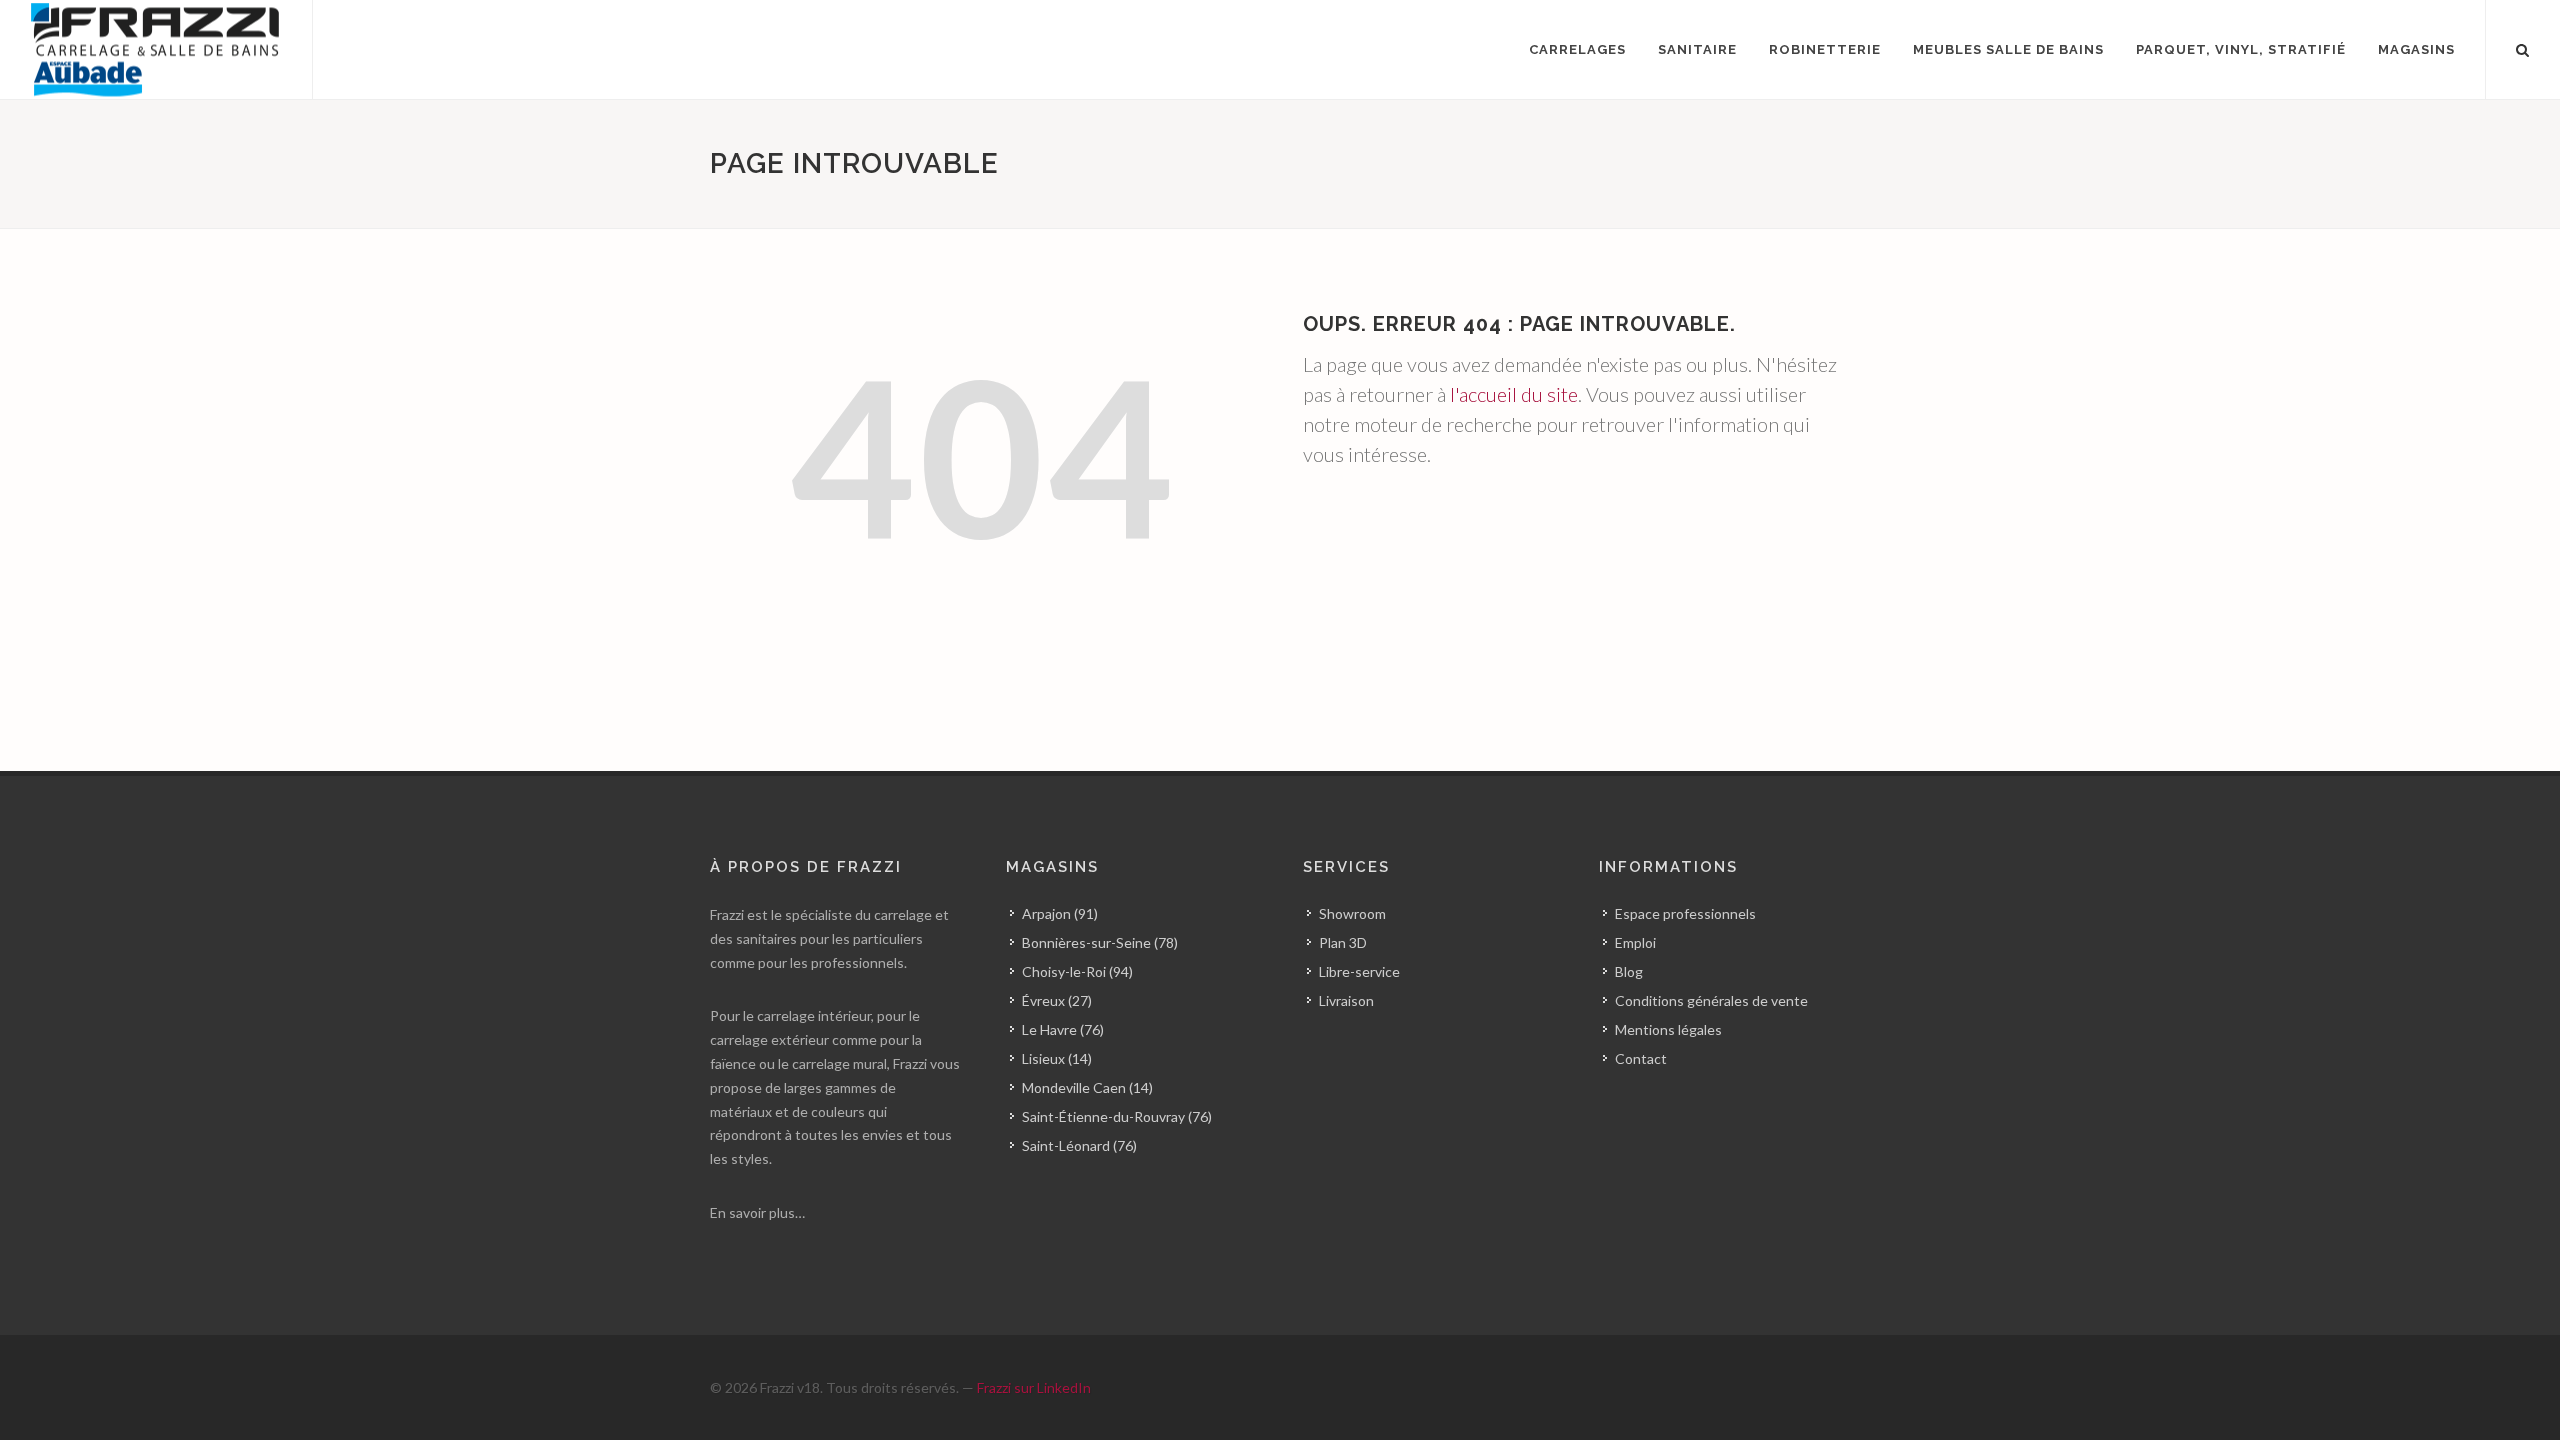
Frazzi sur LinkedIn (1034, 1387)
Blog (1629, 971)
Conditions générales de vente (1711, 1000)
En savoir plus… (757, 1212)
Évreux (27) (1057, 1000)
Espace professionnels (1685, 913)
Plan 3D (1343, 942)
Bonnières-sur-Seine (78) (1100, 942)
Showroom (1352, 913)
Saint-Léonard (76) (1079, 1145)
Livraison (1346, 1000)
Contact (1641, 1058)
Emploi (1635, 942)
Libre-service (1359, 971)
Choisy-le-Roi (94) (1077, 971)
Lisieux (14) (1057, 1058)
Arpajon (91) (1060, 913)
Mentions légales (1668, 1029)
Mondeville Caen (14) (1087, 1087)
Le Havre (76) (1063, 1029)
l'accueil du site (1514, 394)
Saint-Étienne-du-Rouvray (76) (1117, 1116)
